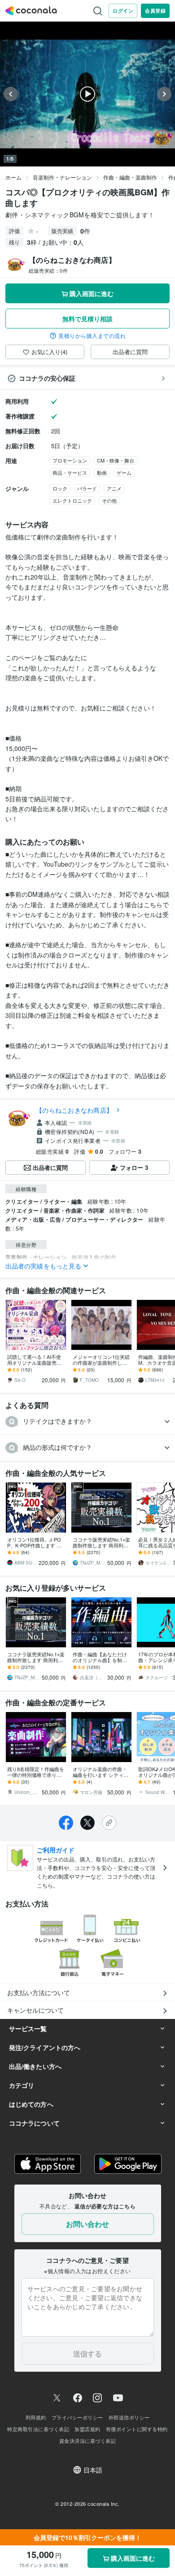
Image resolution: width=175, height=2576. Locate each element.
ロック (60, 488)
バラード (87, 488)
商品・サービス (70, 472)
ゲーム (124, 472)
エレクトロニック (72, 500)
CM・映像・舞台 (116, 460)
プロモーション (70, 460)
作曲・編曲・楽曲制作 (130, 177)
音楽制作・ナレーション (62, 177)
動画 (102, 472)
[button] (87, 1422)
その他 (109, 500)
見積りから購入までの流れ (92, 336)
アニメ (114, 488)
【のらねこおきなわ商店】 (74, 1110)
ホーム (13, 177)
